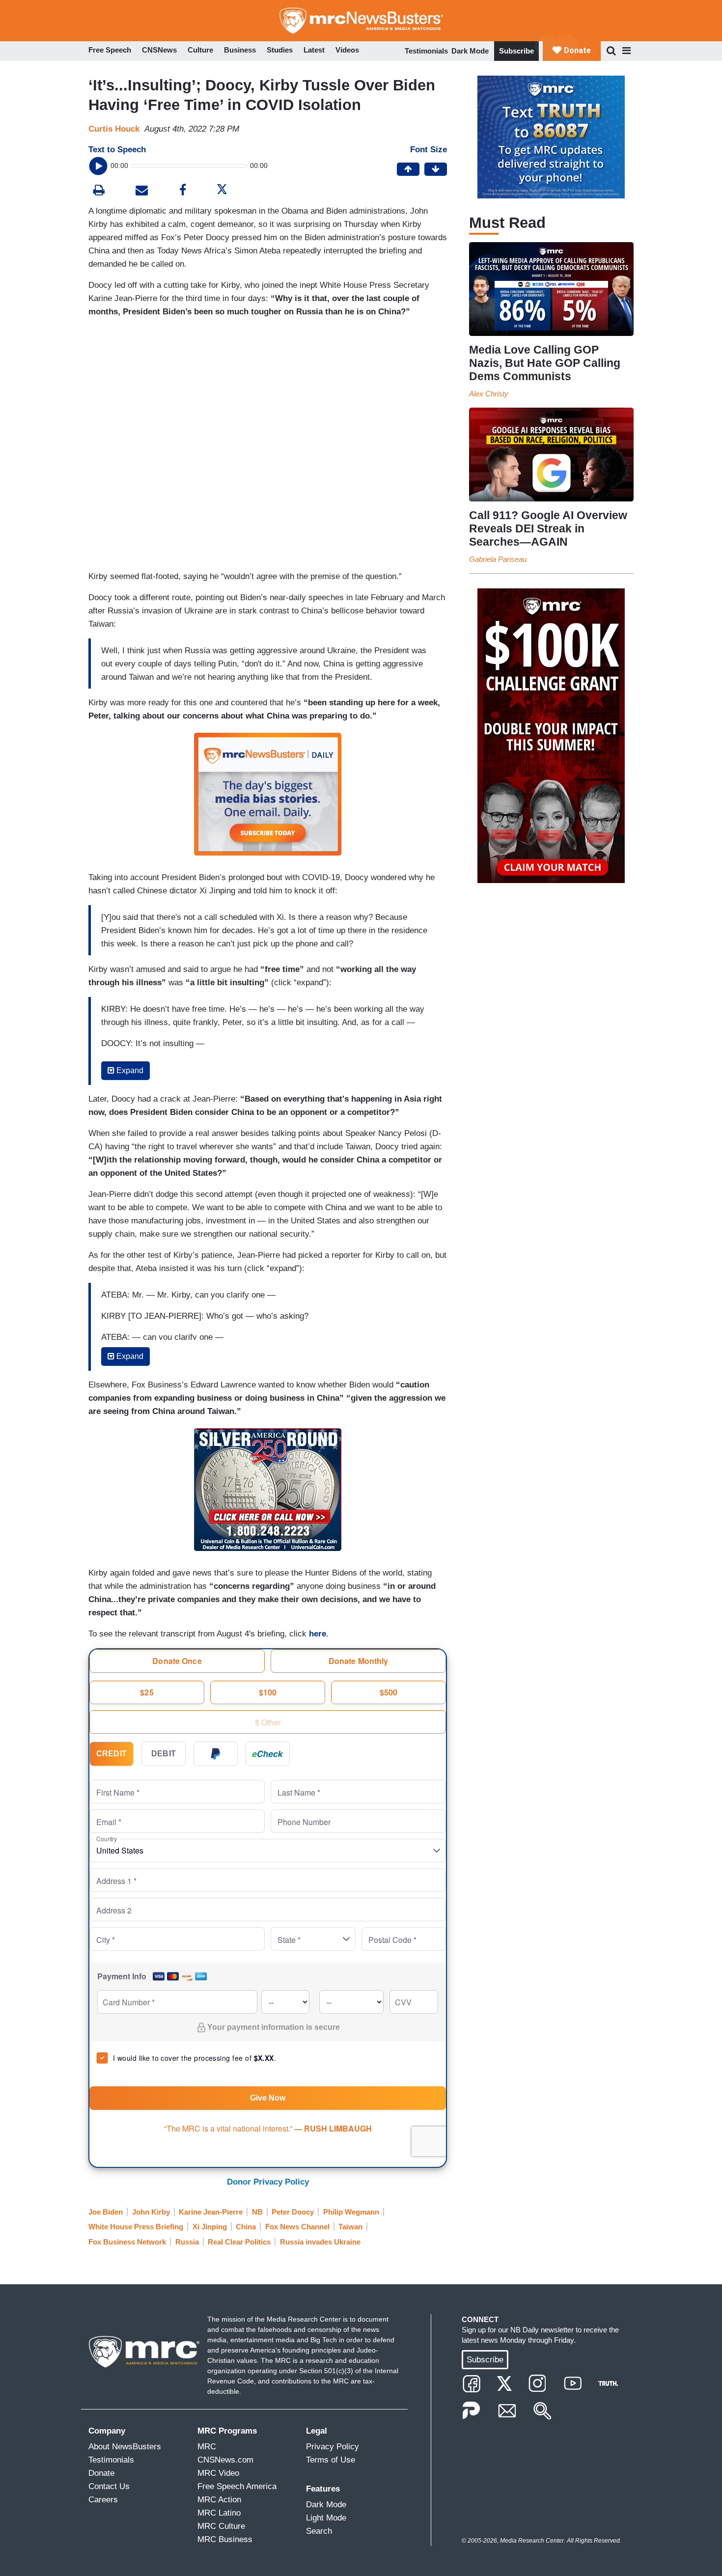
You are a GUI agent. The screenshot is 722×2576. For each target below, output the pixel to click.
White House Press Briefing (136, 2227)
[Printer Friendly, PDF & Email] (142, 191)
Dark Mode (470, 51)
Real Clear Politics (239, 2242)
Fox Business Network (127, 2242)
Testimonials (426, 51)
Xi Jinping (210, 2227)
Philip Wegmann (351, 2212)
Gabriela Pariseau (498, 559)
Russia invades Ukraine (320, 2242)
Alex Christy (489, 394)
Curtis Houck (114, 129)
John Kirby (151, 2212)
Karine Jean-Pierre (211, 2212)
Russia (187, 2242)
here (318, 1634)
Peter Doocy (293, 2212)
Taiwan (350, 2227)
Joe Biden (106, 2212)
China (246, 2227)
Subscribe (516, 51)
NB (257, 2212)
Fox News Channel (297, 2227)
